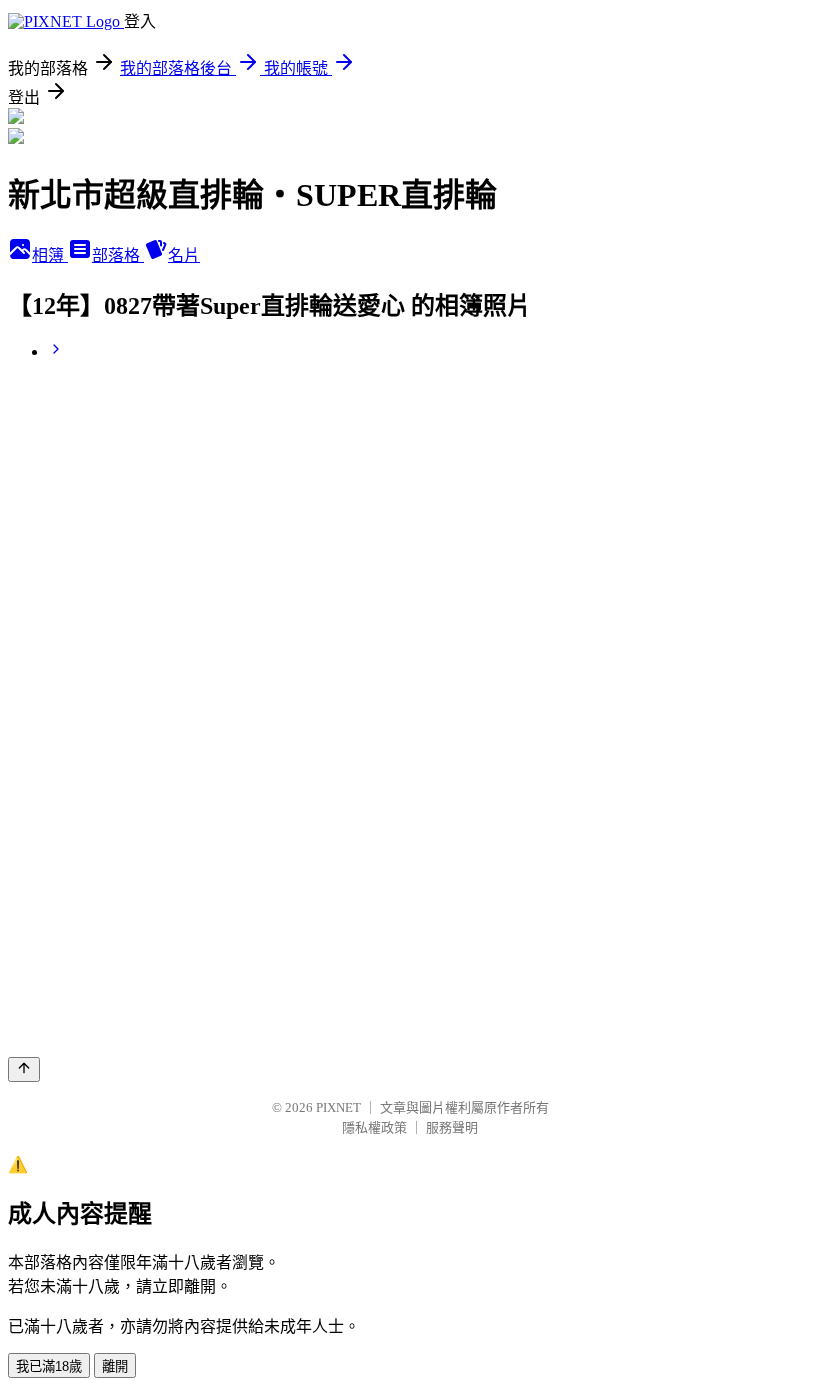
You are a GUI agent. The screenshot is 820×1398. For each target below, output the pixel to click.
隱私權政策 (374, 1127)
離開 (115, 1366)
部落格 (118, 255)
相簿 (50, 255)
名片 (184, 255)
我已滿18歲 (49, 1366)
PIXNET (338, 1107)
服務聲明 (452, 1127)
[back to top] (24, 1069)
